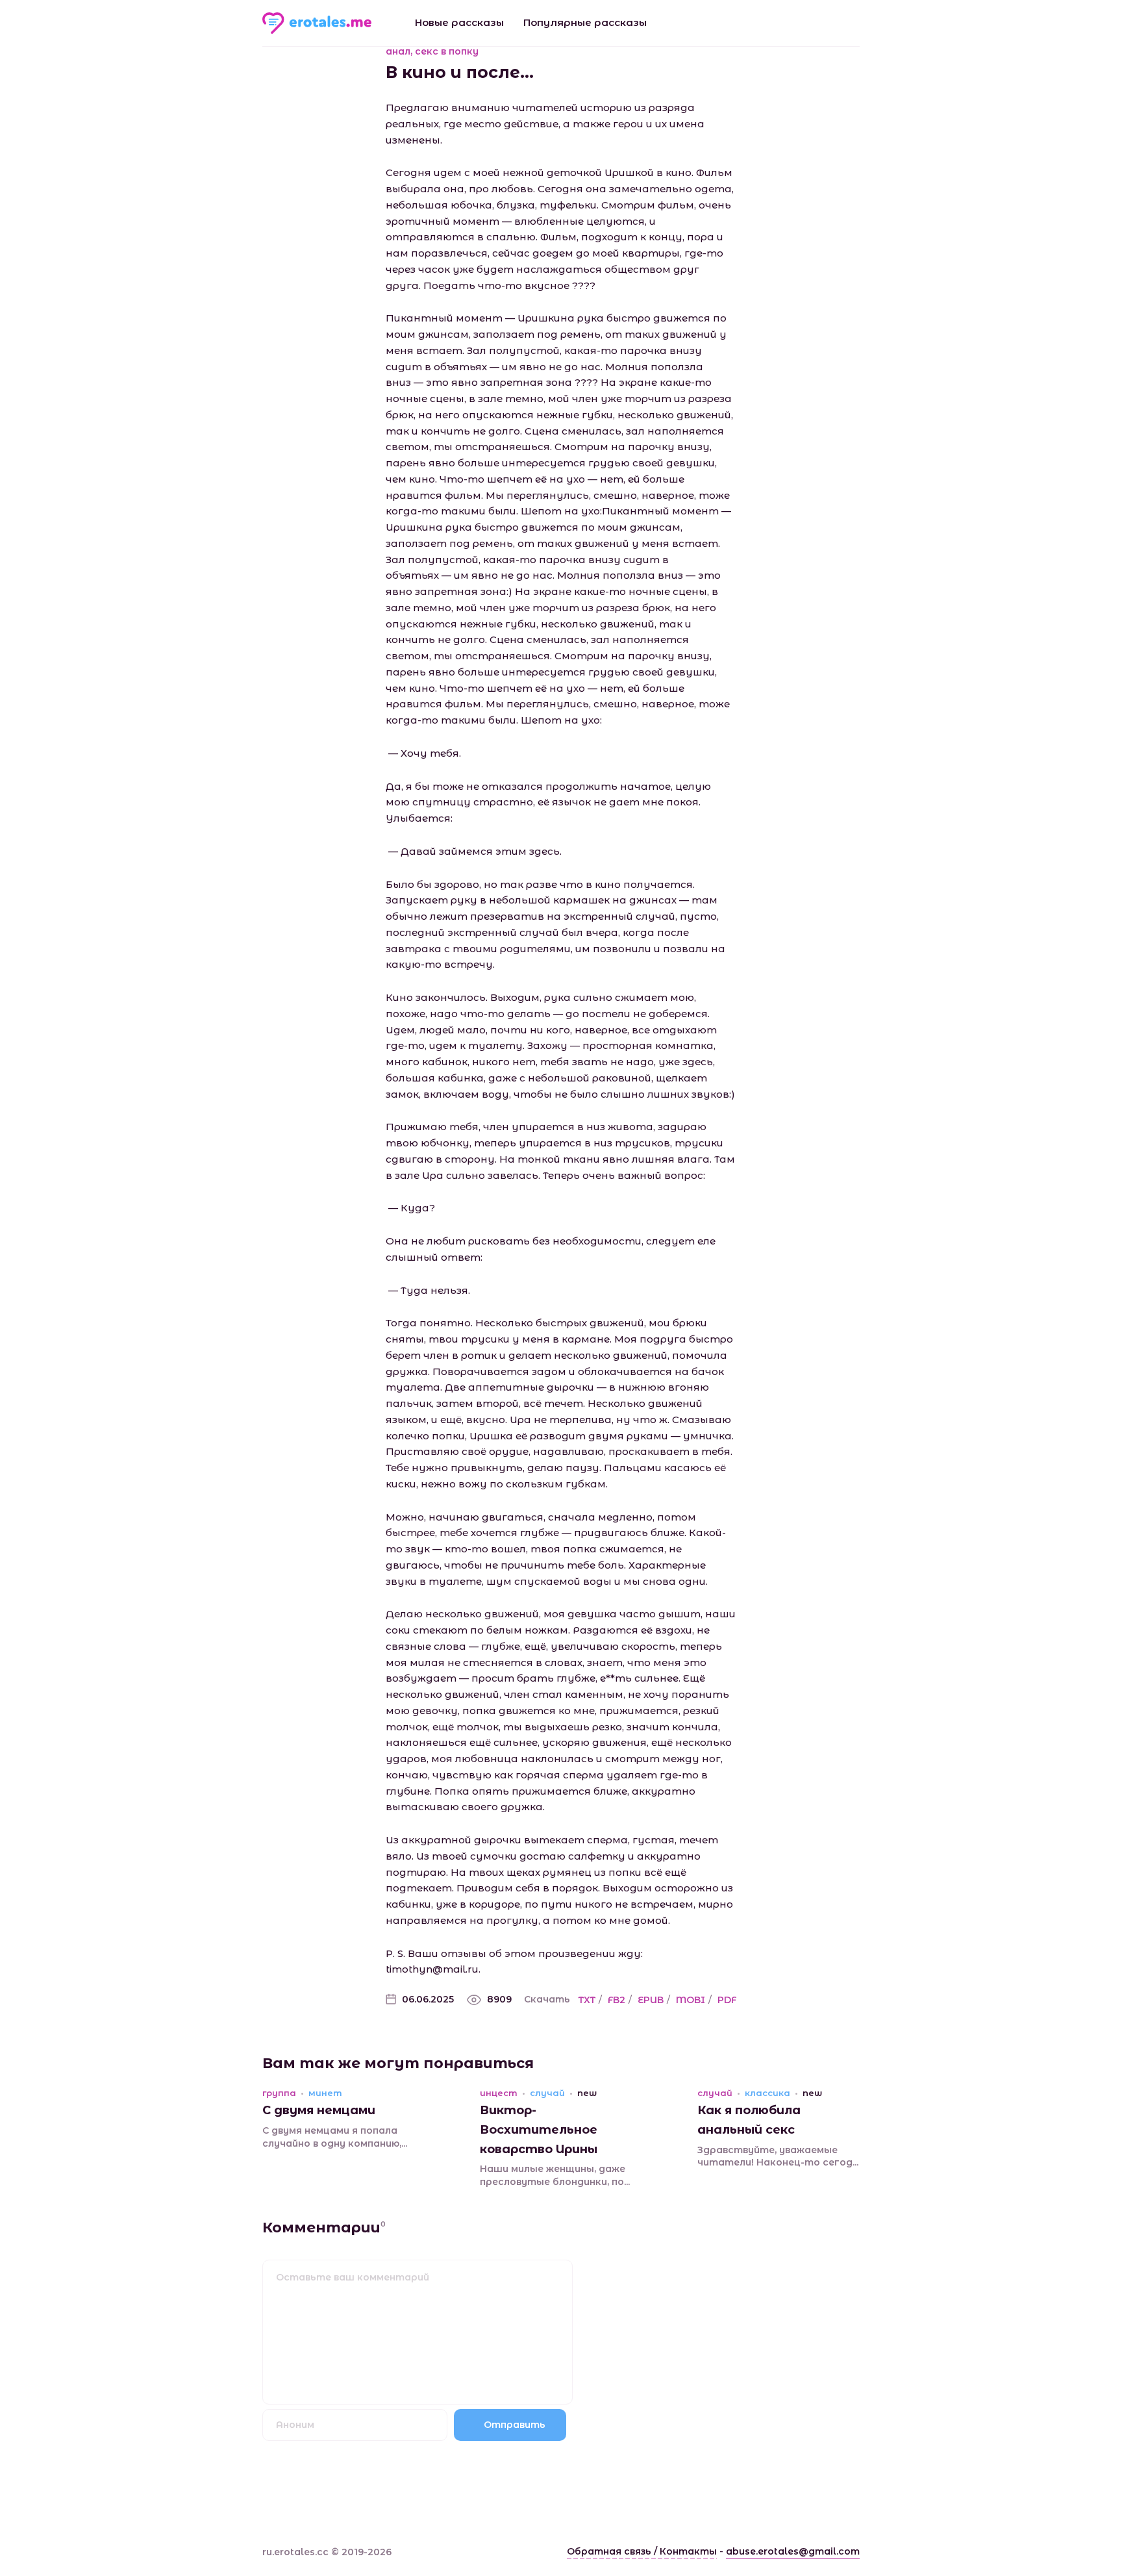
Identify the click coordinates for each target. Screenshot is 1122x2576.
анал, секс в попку (432, 51)
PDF (727, 2000)
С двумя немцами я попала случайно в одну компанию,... (335, 2137)
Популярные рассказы (585, 22)
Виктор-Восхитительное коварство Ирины (539, 2129)
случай (547, 2093)
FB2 (617, 2000)
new (587, 2093)
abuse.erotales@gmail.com (793, 2551)
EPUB (651, 2000)
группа (279, 2093)
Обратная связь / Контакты (642, 2551)
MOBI (691, 2000)
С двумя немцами (319, 2110)
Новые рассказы (459, 22)
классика (767, 2093)
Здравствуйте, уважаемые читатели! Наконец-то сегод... (778, 2156)
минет (325, 2093)
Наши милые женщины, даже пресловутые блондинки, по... (555, 2175)
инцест (499, 2093)
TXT (587, 2000)
